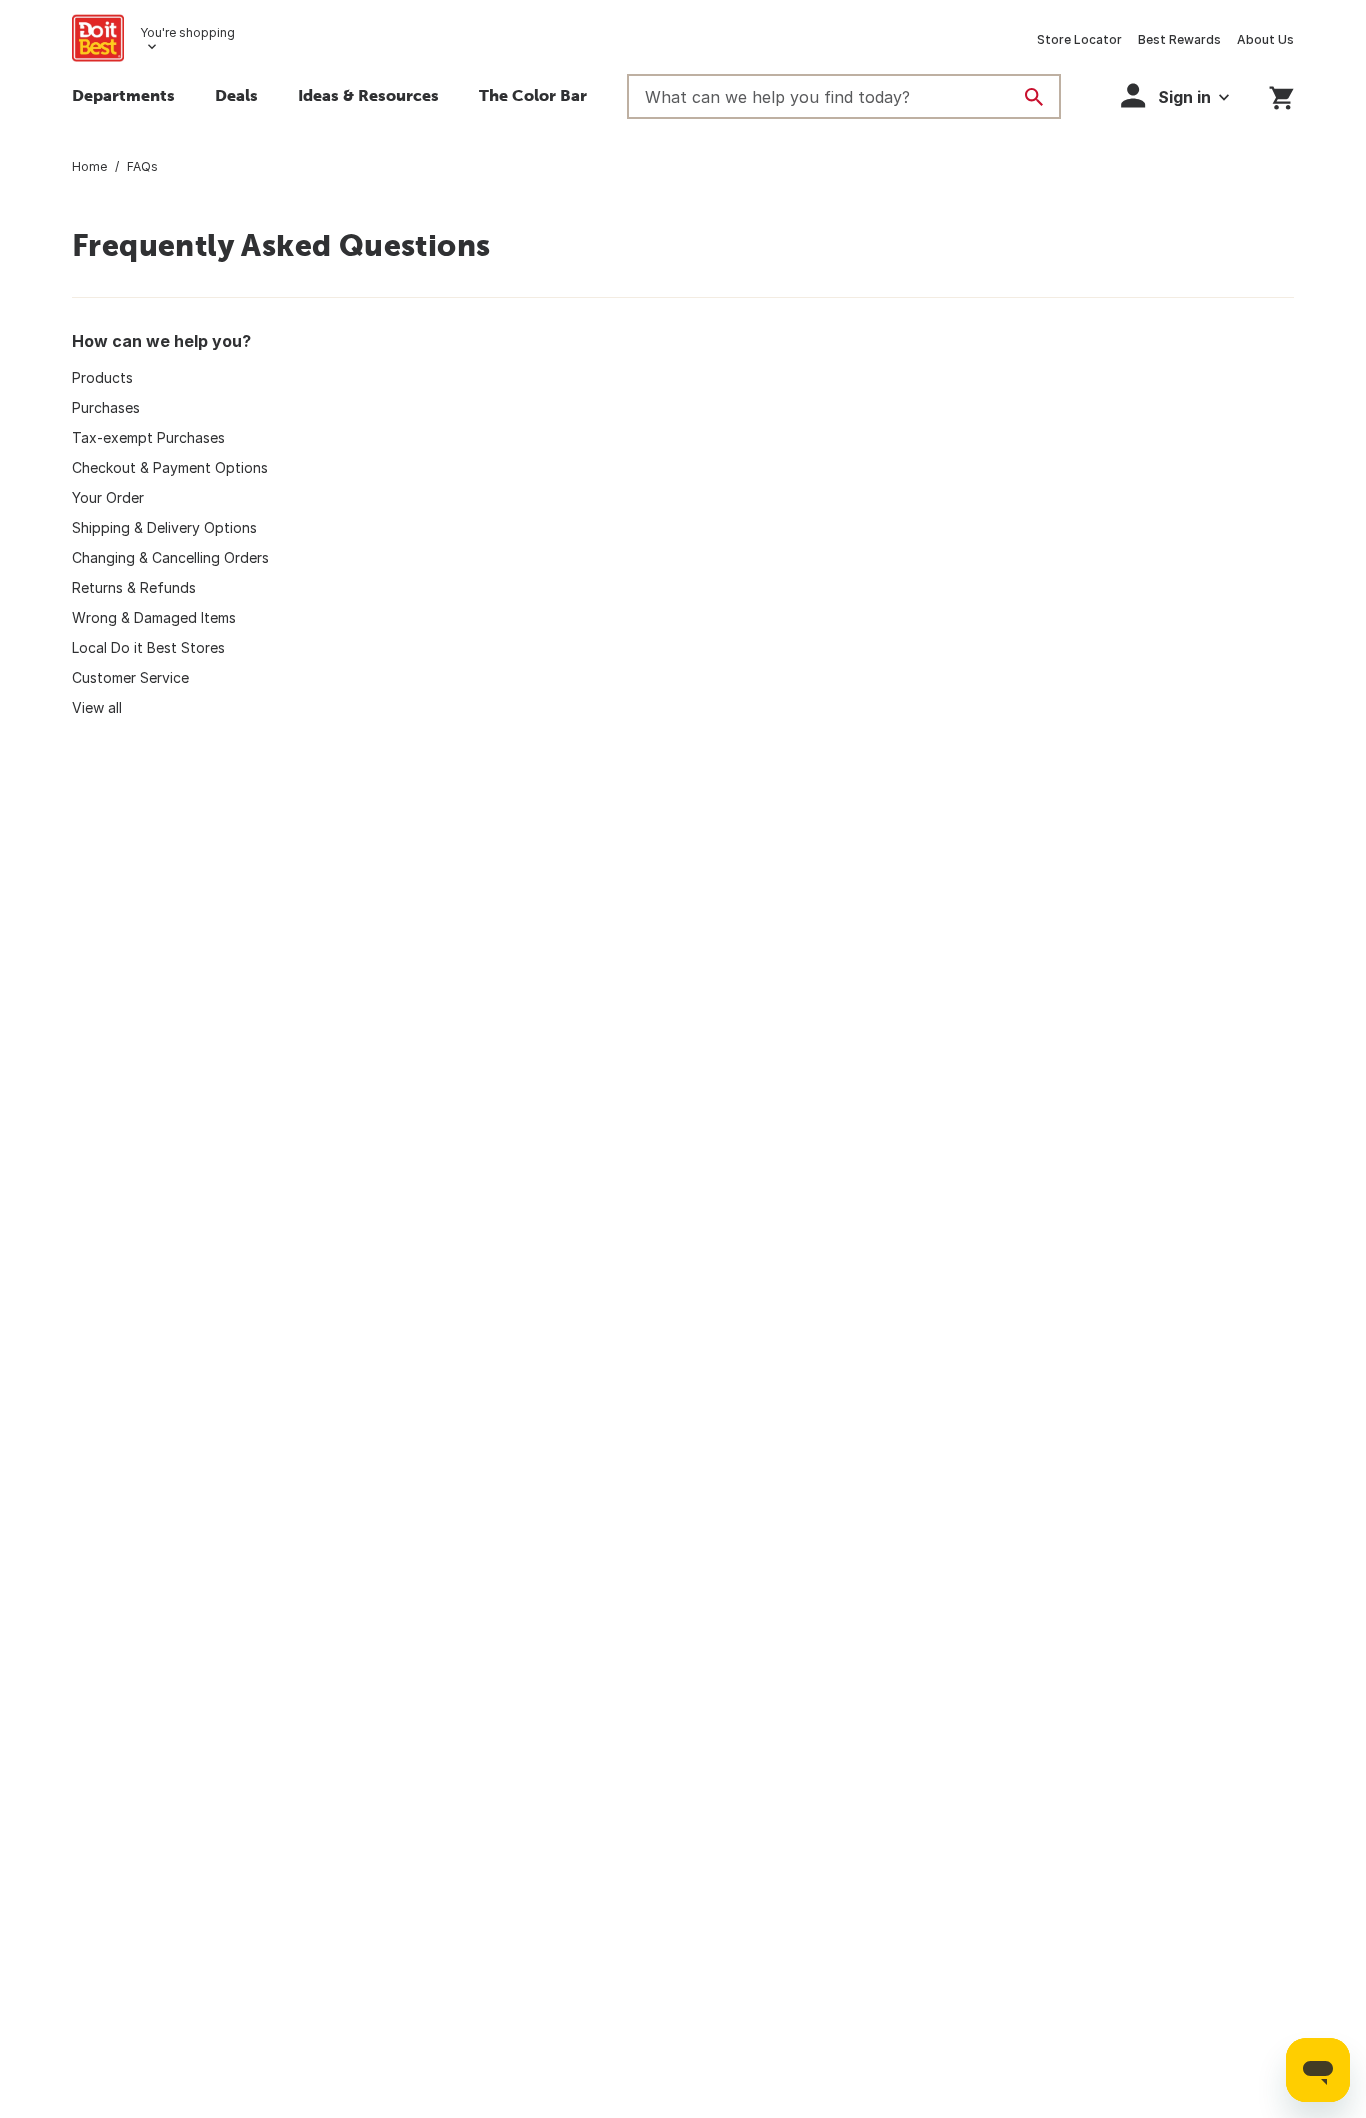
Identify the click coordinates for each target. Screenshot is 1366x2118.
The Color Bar (533, 95)
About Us (1265, 39)
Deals (236, 95)
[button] (1175, 95)
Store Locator (1079, 39)
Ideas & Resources (368, 95)
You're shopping (187, 32)
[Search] (1034, 97)
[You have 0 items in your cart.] (1281, 94)
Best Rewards (1179, 39)
